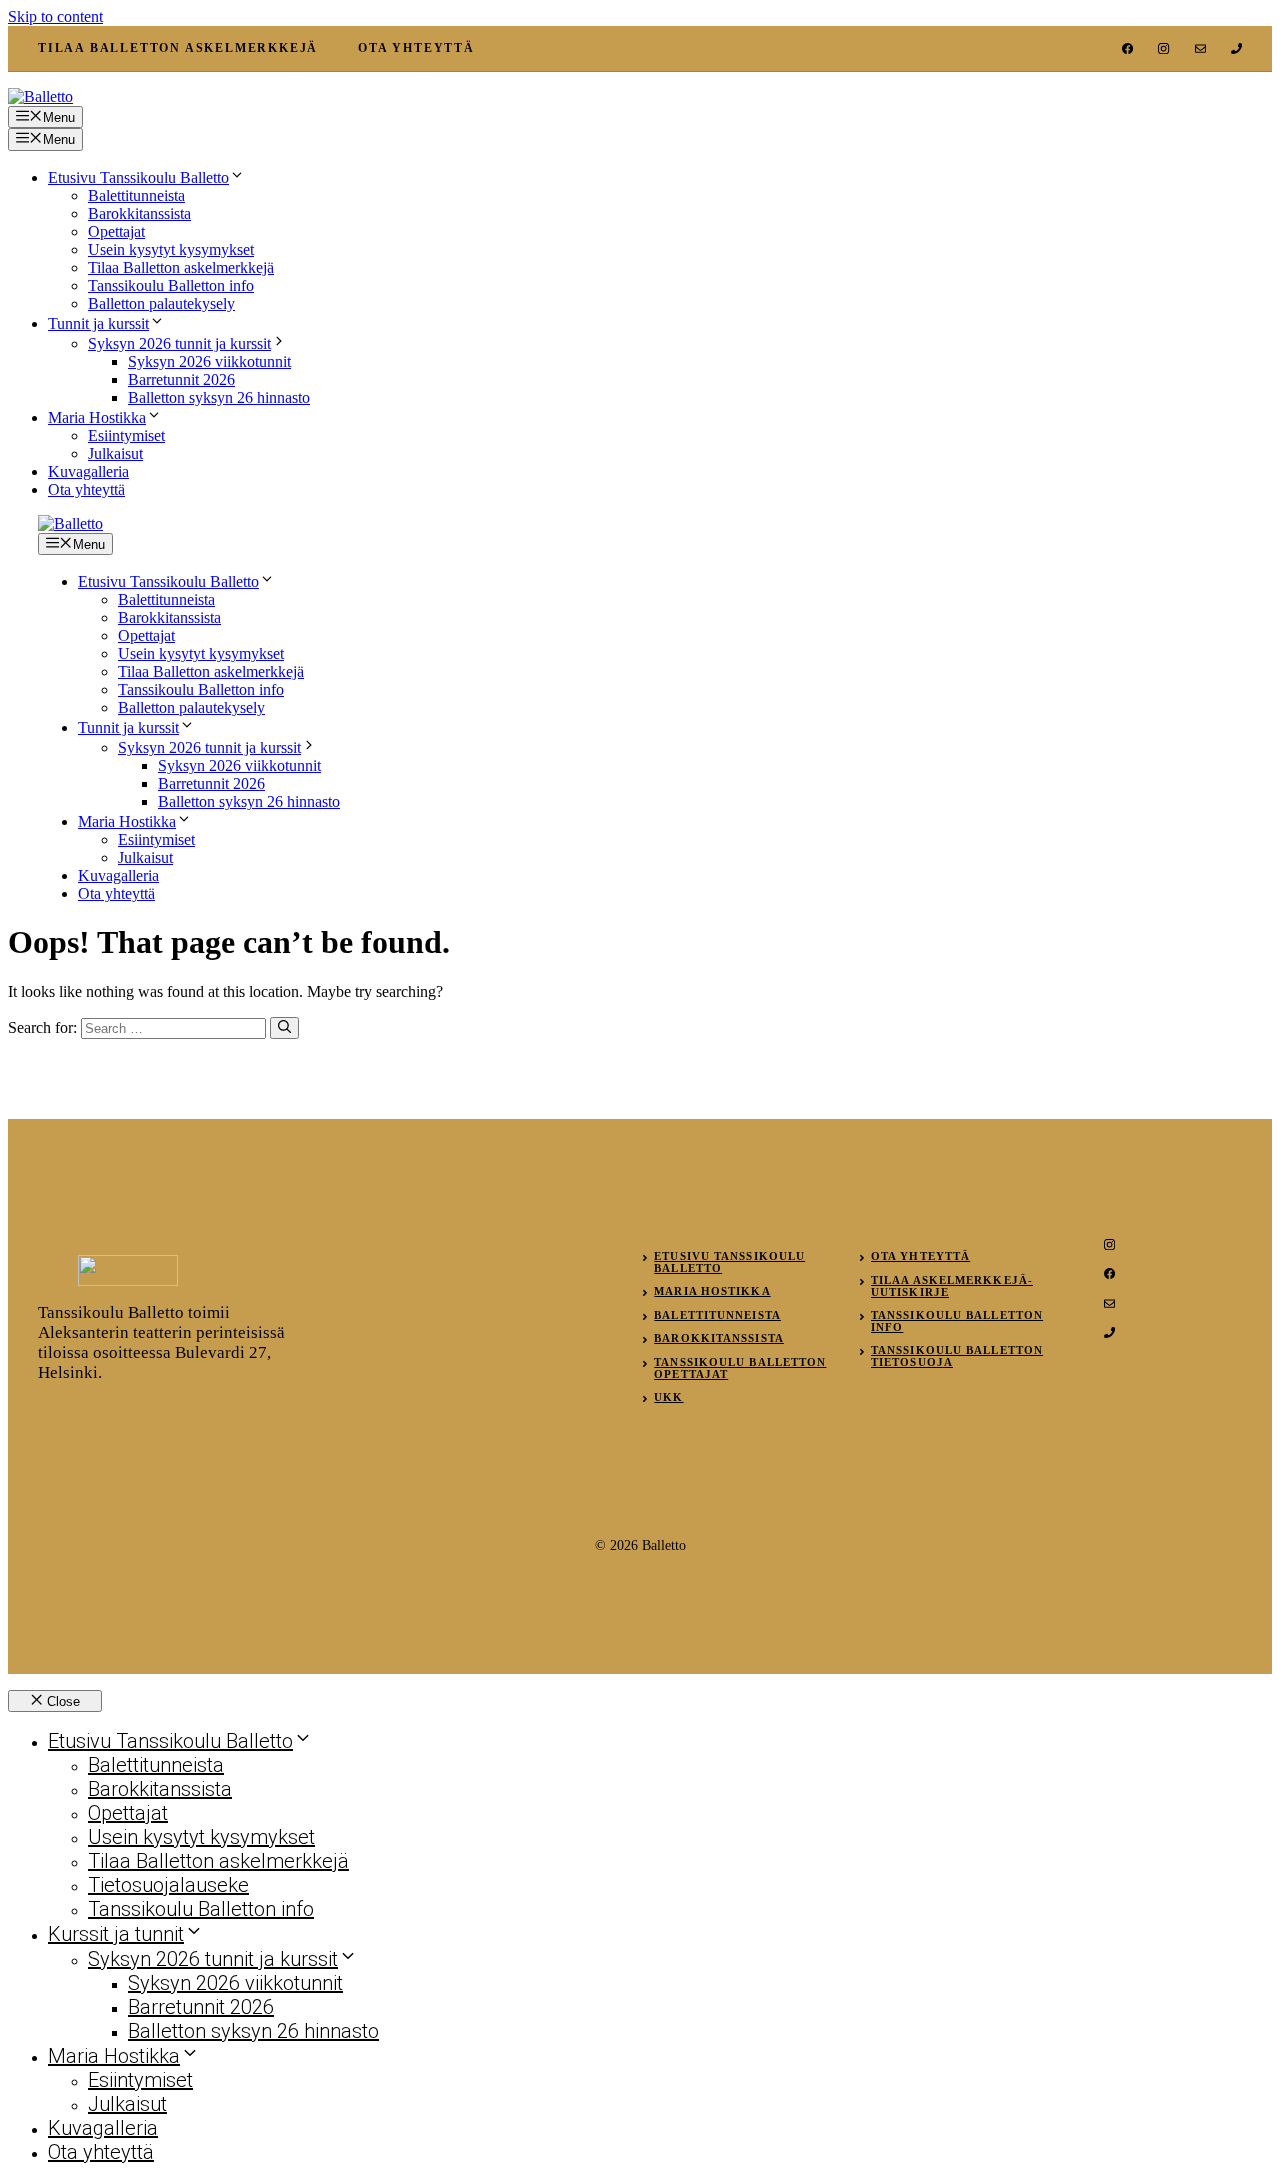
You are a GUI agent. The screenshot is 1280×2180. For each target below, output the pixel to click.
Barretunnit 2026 (181, 379)
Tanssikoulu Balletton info (171, 285)
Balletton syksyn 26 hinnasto (219, 397)
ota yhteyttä (416, 48)
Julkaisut (115, 453)
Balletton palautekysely (161, 303)
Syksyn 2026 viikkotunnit (209, 361)
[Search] (284, 1028)
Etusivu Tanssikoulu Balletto (138, 177)
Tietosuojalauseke (168, 1885)
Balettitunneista (136, 195)
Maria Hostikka (97, 417)
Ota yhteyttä (86, 489)
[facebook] (1127, 48)
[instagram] (1163, 48)
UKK (668, 1397)
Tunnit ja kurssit (98, 323)
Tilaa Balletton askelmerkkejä (181, 267)
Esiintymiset (126, 435)
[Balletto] (70, 523)
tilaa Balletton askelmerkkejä (178, 48)
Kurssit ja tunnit (116, 1934)
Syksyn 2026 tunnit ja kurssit (179, 343)
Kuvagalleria (88, 471)
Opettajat (116, 231)
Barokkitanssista (139, 213)
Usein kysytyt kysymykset (171, 249)
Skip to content (55, 16)
